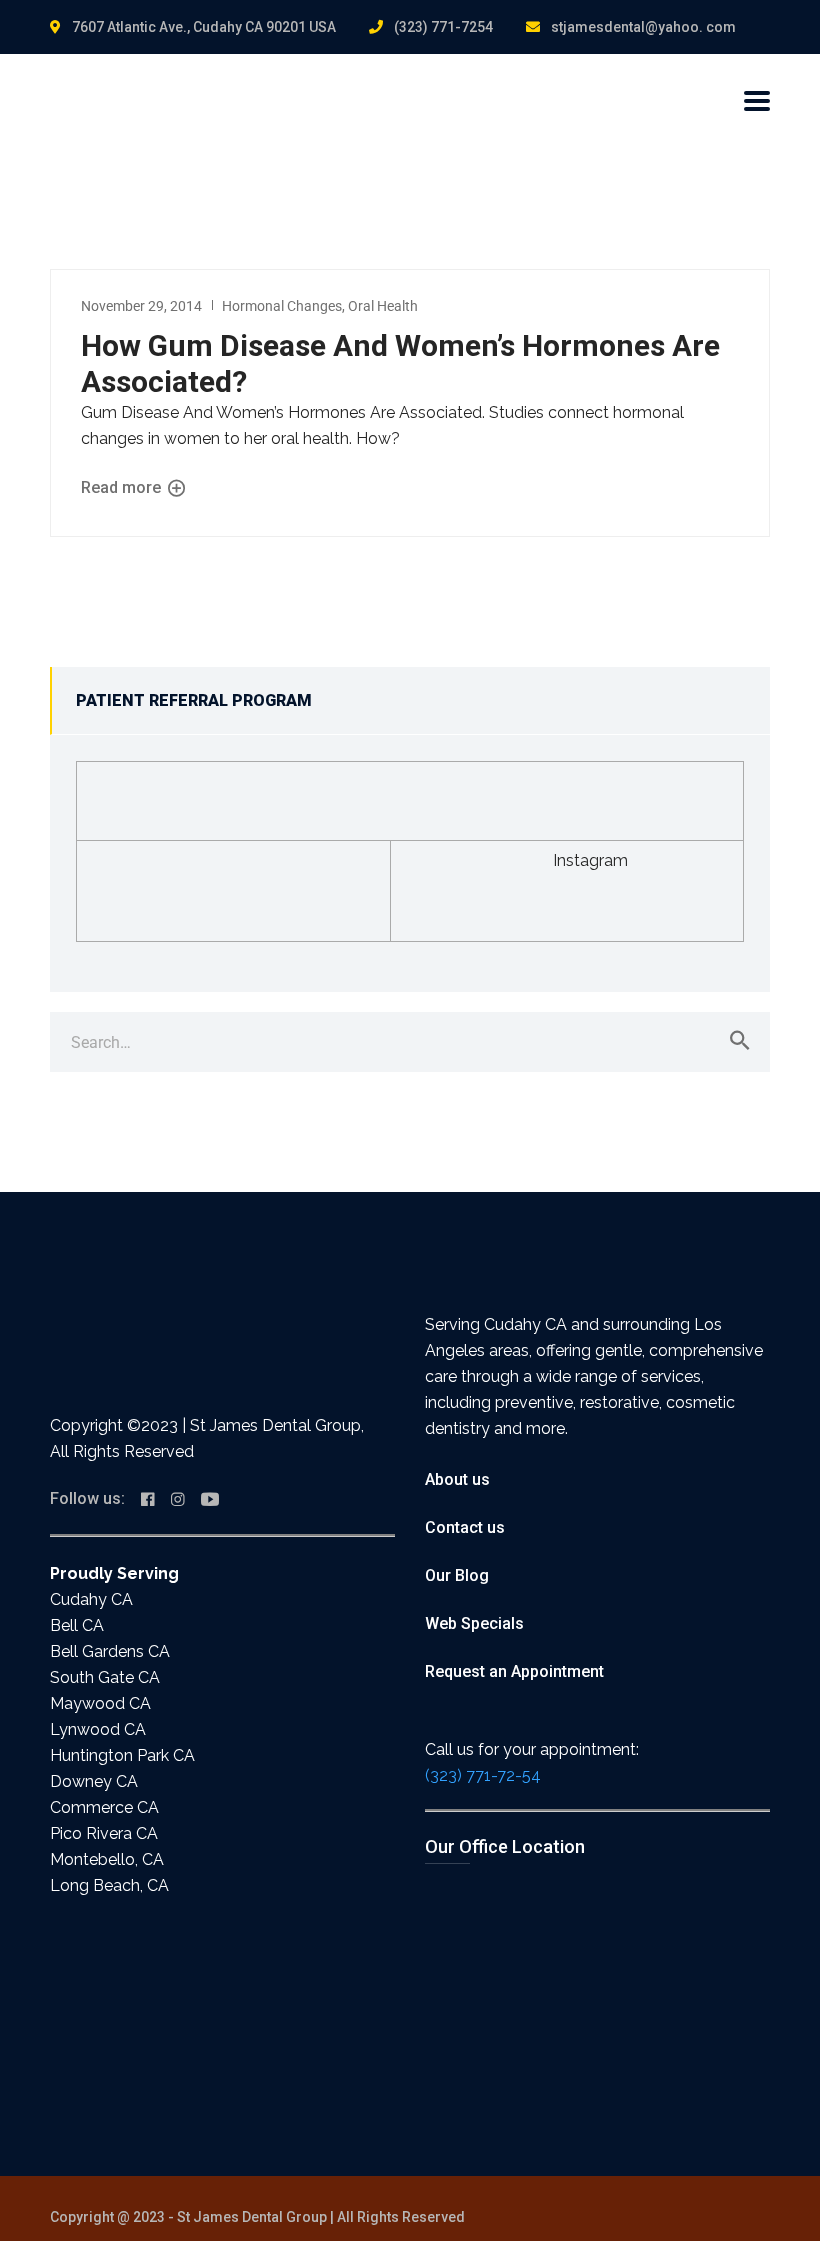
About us (457, 1479)
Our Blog (457, 1575)
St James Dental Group (252, 2217)
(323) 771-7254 (443, 27)
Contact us (465, 1527)
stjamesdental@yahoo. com (643, 27)
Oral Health (383, 306)
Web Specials (474, 1623)
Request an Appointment (514, 1671)
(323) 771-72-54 (483, 1775)
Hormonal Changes (282, 306)
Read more (123, 487)
